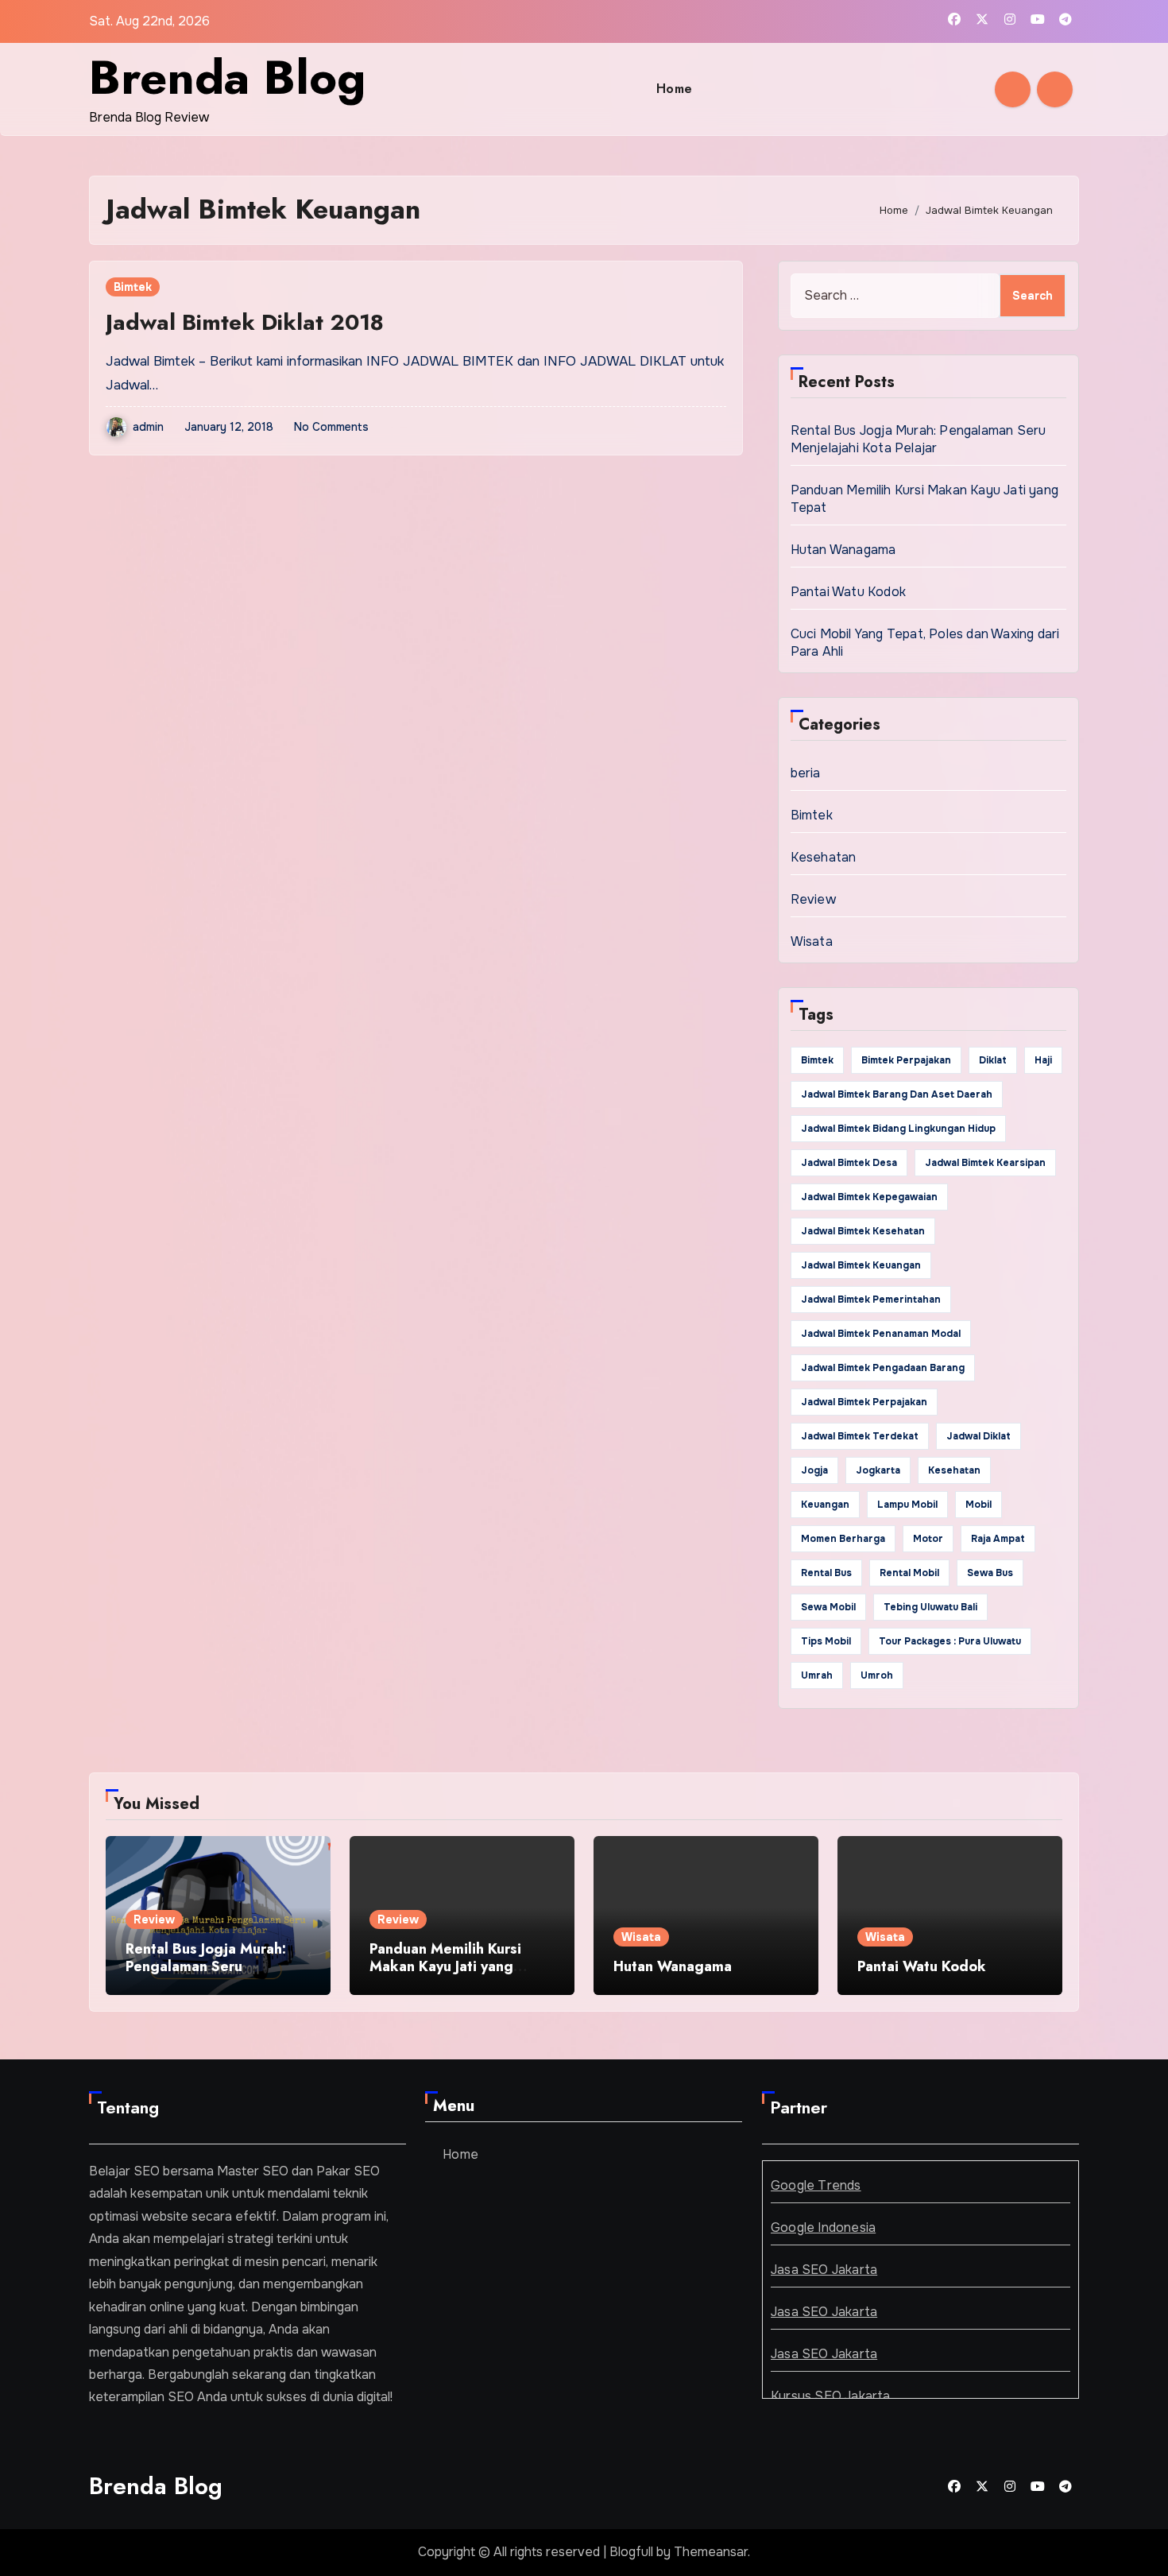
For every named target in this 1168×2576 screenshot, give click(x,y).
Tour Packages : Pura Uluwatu (950, 1641)
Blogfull (631, 2552)
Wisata (812, 941)
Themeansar (711, 2552)
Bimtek (133, 287)
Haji (1043, 1060)
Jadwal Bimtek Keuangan (861, 1265)
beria (806, 773)
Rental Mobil (909, 1573)
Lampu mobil (907, 1505)
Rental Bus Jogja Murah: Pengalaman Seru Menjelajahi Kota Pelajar (919, 439)
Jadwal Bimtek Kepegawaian (869, 1197)
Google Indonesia (823, 2227)
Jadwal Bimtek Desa (849, 1163)
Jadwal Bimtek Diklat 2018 (245, 322)
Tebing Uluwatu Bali (930, 1607)
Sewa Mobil (828, 1607)
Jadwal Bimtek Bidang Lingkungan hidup (898, 1129)
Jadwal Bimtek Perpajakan (864, 1402)
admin (148, 427)
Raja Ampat (998, 1539)
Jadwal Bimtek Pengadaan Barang (883, 1368)
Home (675, 89)
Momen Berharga (843, 1539)
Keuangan (825, 1505)
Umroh (877, 1675)
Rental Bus (826, 1573)
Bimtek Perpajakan (906, 1060)
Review (813, 899)
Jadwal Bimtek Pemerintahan (871, 1300)
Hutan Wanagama (843, 550)
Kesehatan (824, 857)
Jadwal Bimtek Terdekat (860, 1436)
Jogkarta (878, 1470)
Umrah (817, 1675)
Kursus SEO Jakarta (831, 2396)
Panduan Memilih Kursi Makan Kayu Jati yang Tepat (445, 1966)
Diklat (993, 1060)
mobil (978, 1505)
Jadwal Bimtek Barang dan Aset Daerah (897, 1094)
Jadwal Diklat (978, 1436)
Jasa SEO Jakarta (824, 2270)
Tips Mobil (826, 1641)
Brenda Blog (227, 77)
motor (928, 1539)
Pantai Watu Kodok (848, 592)
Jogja (814, 1470)
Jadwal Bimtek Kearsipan (985, 1163)
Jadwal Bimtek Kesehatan (863, 1231)
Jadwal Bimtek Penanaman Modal (881, 1334)
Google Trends (816, 2185)
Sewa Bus (990, 1573)
